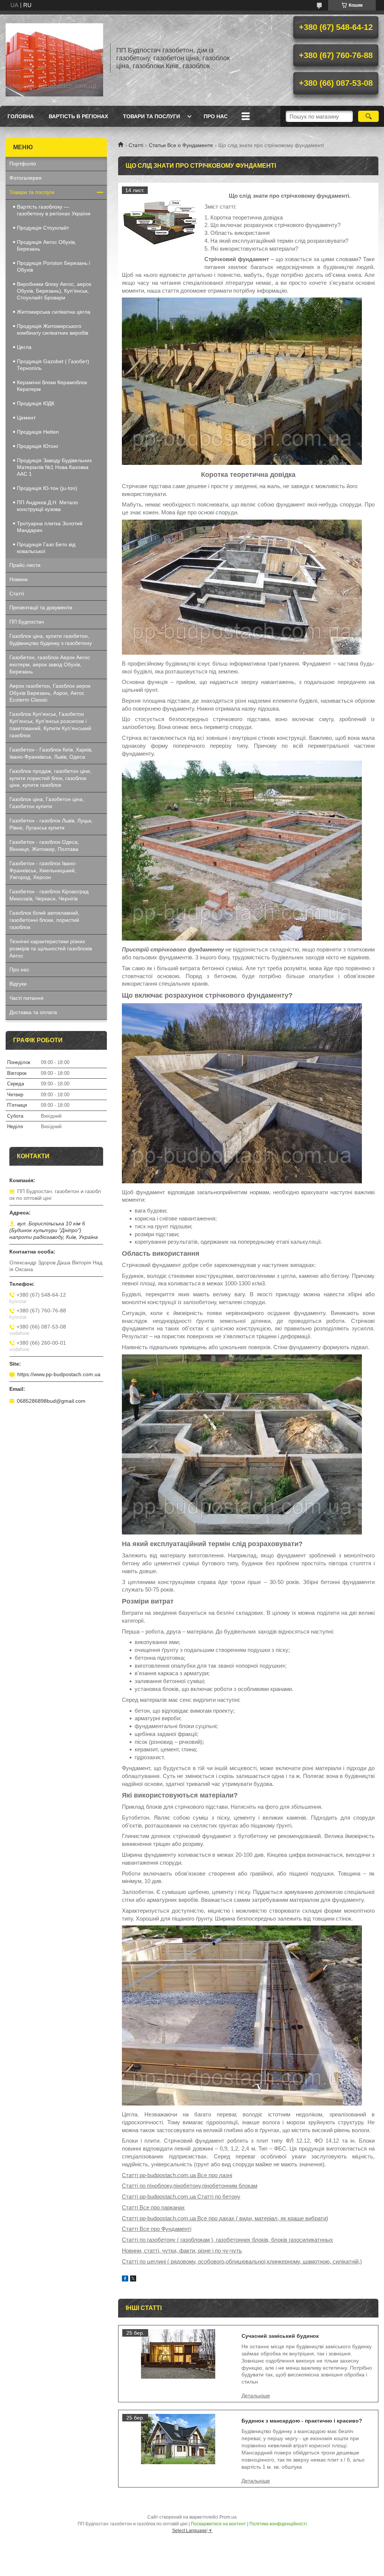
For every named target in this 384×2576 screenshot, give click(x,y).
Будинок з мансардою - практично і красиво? (302, 2421)
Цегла (24, 347)
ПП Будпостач (27, 622)
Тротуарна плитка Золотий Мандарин (50, 527)
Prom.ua (228, 2517)
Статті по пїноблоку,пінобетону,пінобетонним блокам (190, 2186)
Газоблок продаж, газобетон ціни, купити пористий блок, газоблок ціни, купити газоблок (50, 778)
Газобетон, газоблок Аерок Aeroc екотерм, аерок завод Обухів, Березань (50, 664)
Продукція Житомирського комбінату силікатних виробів (52, 329)
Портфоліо (23, 164)
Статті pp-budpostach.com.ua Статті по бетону (181, 2197)
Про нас (216, 116)
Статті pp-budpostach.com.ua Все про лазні (177, 2175)
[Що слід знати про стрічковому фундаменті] (159, 224)
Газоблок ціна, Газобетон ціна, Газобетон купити (47, 803)
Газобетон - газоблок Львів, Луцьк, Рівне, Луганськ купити (51, 824)
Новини (19, 579)
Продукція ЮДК (36, 403)
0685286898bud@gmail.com (51, 1401)
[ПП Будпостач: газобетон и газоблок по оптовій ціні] (54, 58)
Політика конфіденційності (278, 2524)
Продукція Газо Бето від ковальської (46, 548)
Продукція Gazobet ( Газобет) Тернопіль (53, 365)
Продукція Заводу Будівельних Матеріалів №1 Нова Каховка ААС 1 (54, 467)
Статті (136, 145)
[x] (133, 2279)
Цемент (26, 418)
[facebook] (125, 2279)
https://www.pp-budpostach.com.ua (59, 1374)
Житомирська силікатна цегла (54, 312)
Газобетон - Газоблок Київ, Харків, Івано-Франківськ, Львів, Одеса (51, 753)
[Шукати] (368, 116)
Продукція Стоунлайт (43, 228)
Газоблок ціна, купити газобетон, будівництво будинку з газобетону (51, 639)
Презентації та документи (41, 607)
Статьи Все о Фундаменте (181, 145)
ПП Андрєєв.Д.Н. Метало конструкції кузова (47, 506)
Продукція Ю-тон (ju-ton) (47, 488)
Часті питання (26, 998)
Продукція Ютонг (38, 446)
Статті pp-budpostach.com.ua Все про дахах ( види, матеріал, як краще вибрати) (225, 2218)
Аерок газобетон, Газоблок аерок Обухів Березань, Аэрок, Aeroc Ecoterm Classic (50, 693)
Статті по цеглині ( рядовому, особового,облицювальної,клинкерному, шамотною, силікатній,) (242, 2261)
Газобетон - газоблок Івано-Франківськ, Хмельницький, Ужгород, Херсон (43, 870)
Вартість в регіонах (78, 116)
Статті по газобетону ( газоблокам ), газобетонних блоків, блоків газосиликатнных (227, 2240)
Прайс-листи (25, 565)
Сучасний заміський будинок (280, 2336)
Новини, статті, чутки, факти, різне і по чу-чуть (182, 2251)
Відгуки (18, 984)
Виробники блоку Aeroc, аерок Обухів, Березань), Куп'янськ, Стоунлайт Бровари (54, 291)
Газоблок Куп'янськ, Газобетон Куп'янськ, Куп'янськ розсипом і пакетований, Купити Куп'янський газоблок (50, 725)
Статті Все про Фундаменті (157, 2229)
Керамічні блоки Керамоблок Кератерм (52, 386)
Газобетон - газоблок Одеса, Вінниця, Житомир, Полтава (44, 845)
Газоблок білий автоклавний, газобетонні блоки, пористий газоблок (44, 920)
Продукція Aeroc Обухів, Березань (46, 245)
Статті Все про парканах (153, 2207)
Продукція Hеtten (38, 432)
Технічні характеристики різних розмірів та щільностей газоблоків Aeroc (51, 948)
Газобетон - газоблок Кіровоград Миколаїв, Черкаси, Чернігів (49, 895)
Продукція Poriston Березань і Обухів (53, 266)
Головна (21, 116)
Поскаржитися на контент (218, 2524)
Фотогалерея (25, 178)
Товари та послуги (151, 116)
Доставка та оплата (33, 1012)
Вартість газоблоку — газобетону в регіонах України (54, 210)
